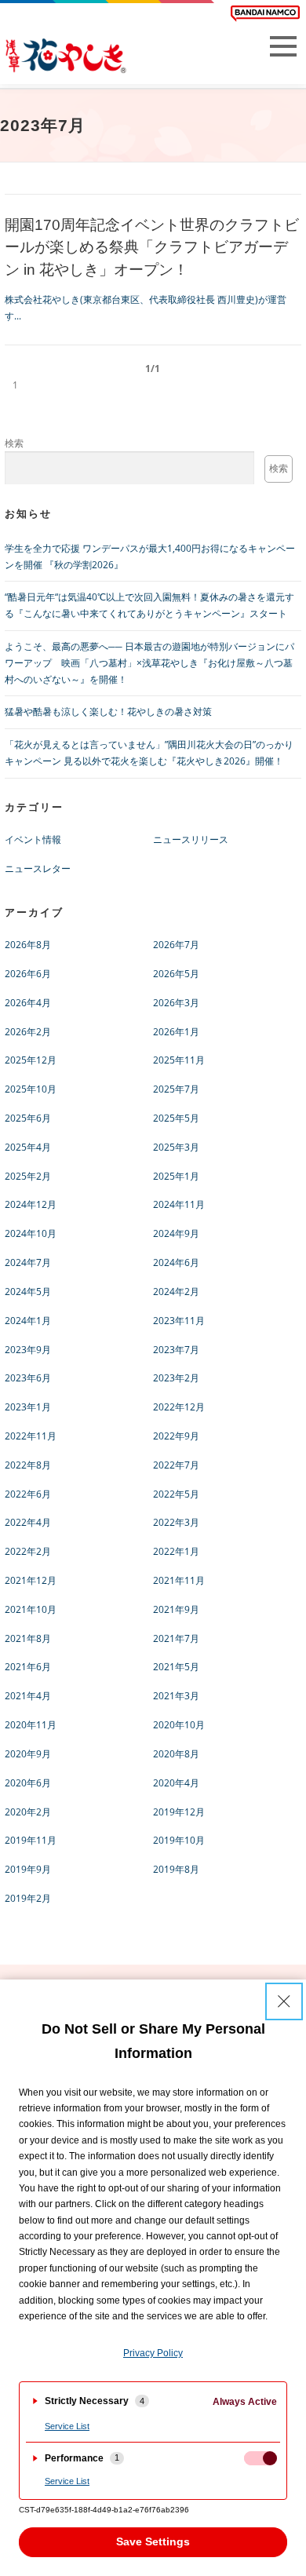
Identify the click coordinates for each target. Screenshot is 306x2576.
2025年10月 (31, 1089)
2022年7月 (176, 1465)
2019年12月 (179, 1812)
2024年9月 (176, 1233)
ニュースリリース (191, 839)
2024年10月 (31, 1233)
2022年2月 (28, 1551)
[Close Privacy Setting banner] (284, 2001)
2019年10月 (179, 1840)
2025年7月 (176, 1089)
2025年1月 (176, 1176)
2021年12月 (31, 1580)
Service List (67, 2426)
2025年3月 (176, 1147)
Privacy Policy (153, 2353)
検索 (14, 443)
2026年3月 (176, 1003)
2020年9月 (28, 1754)
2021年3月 (176, 1696)
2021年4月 (28, 1696)
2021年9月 (176, 1609)
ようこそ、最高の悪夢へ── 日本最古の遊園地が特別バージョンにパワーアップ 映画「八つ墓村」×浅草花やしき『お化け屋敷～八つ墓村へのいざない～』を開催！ (149, 663)
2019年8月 (176, 1869)
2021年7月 (176, 1638)
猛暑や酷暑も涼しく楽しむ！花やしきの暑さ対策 (108, 712)
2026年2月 (28, 1032)
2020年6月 (28, 1783)
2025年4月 (28, 1147)
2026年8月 (28, 945)
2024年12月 (31, 1204)
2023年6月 (28, 1378)
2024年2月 (176, 1292)
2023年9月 (28, 1350)
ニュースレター (38, 868)
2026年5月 (176, 974)
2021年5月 (176, 1667)
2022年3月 (176, 1522)
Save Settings (153, 2541)
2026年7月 (176, 945)
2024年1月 (28, 1321)
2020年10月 (179, 1725)
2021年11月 (179, 1580)
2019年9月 (28, 1869)
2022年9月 (176, 1436)
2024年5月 (28, 1292)
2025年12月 (31, 1060)
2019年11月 (31, 1840)
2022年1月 (176, 1551)
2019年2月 (28, 1898)
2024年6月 (176, 1262)
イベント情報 (33, 839)
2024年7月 (28, 1262)
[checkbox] (260, 2458)
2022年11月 (31, 1436)
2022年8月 (28, 1465)
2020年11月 (31, 1725)
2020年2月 (28, 1812)
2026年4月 (28, 1003)
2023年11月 (179, 1321)
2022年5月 (176, 1494)
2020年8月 (176, 1754)
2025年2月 (28, 1176)
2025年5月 (176, 1118)
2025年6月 (28, 1118)
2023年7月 (176, 1350)
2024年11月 (179, 1204)
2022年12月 (179, 1407)
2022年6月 (28, 1494)
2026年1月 (176, 1032)
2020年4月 (176, 1783)
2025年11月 (179, 1060)
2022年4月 (28, 1522)
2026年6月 (28, 974)
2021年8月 (28, 1638)
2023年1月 (28, 1407)
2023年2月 (176, 1378)
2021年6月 (28, 1667)
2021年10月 (31, 1609)
